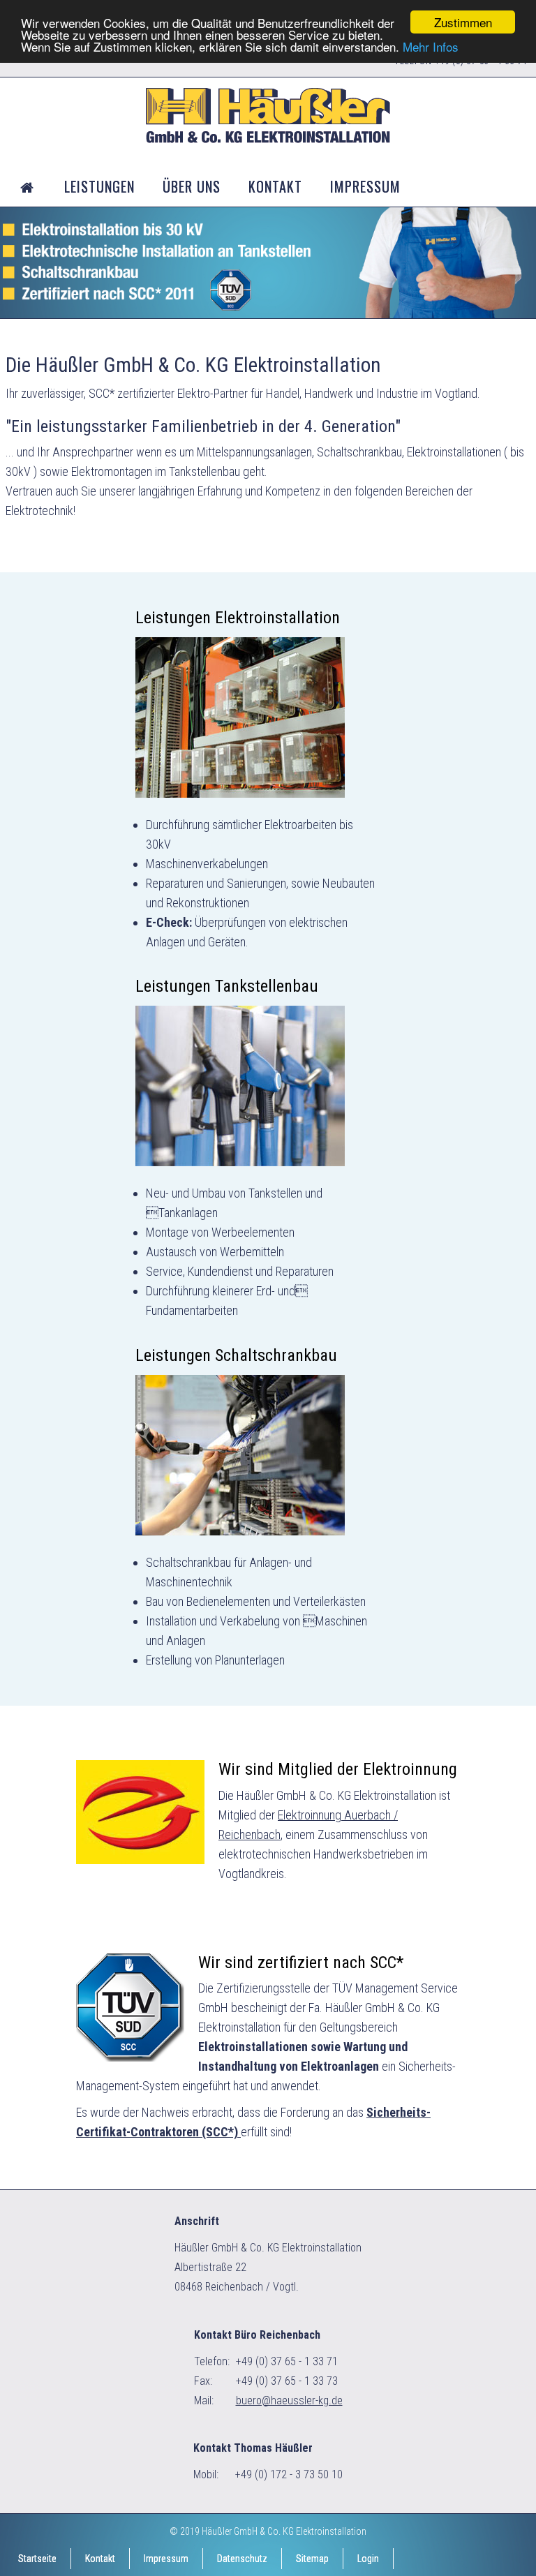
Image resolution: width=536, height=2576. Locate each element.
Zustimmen (463, 22)
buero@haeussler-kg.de (289, 2400)
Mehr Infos (431, 46)
